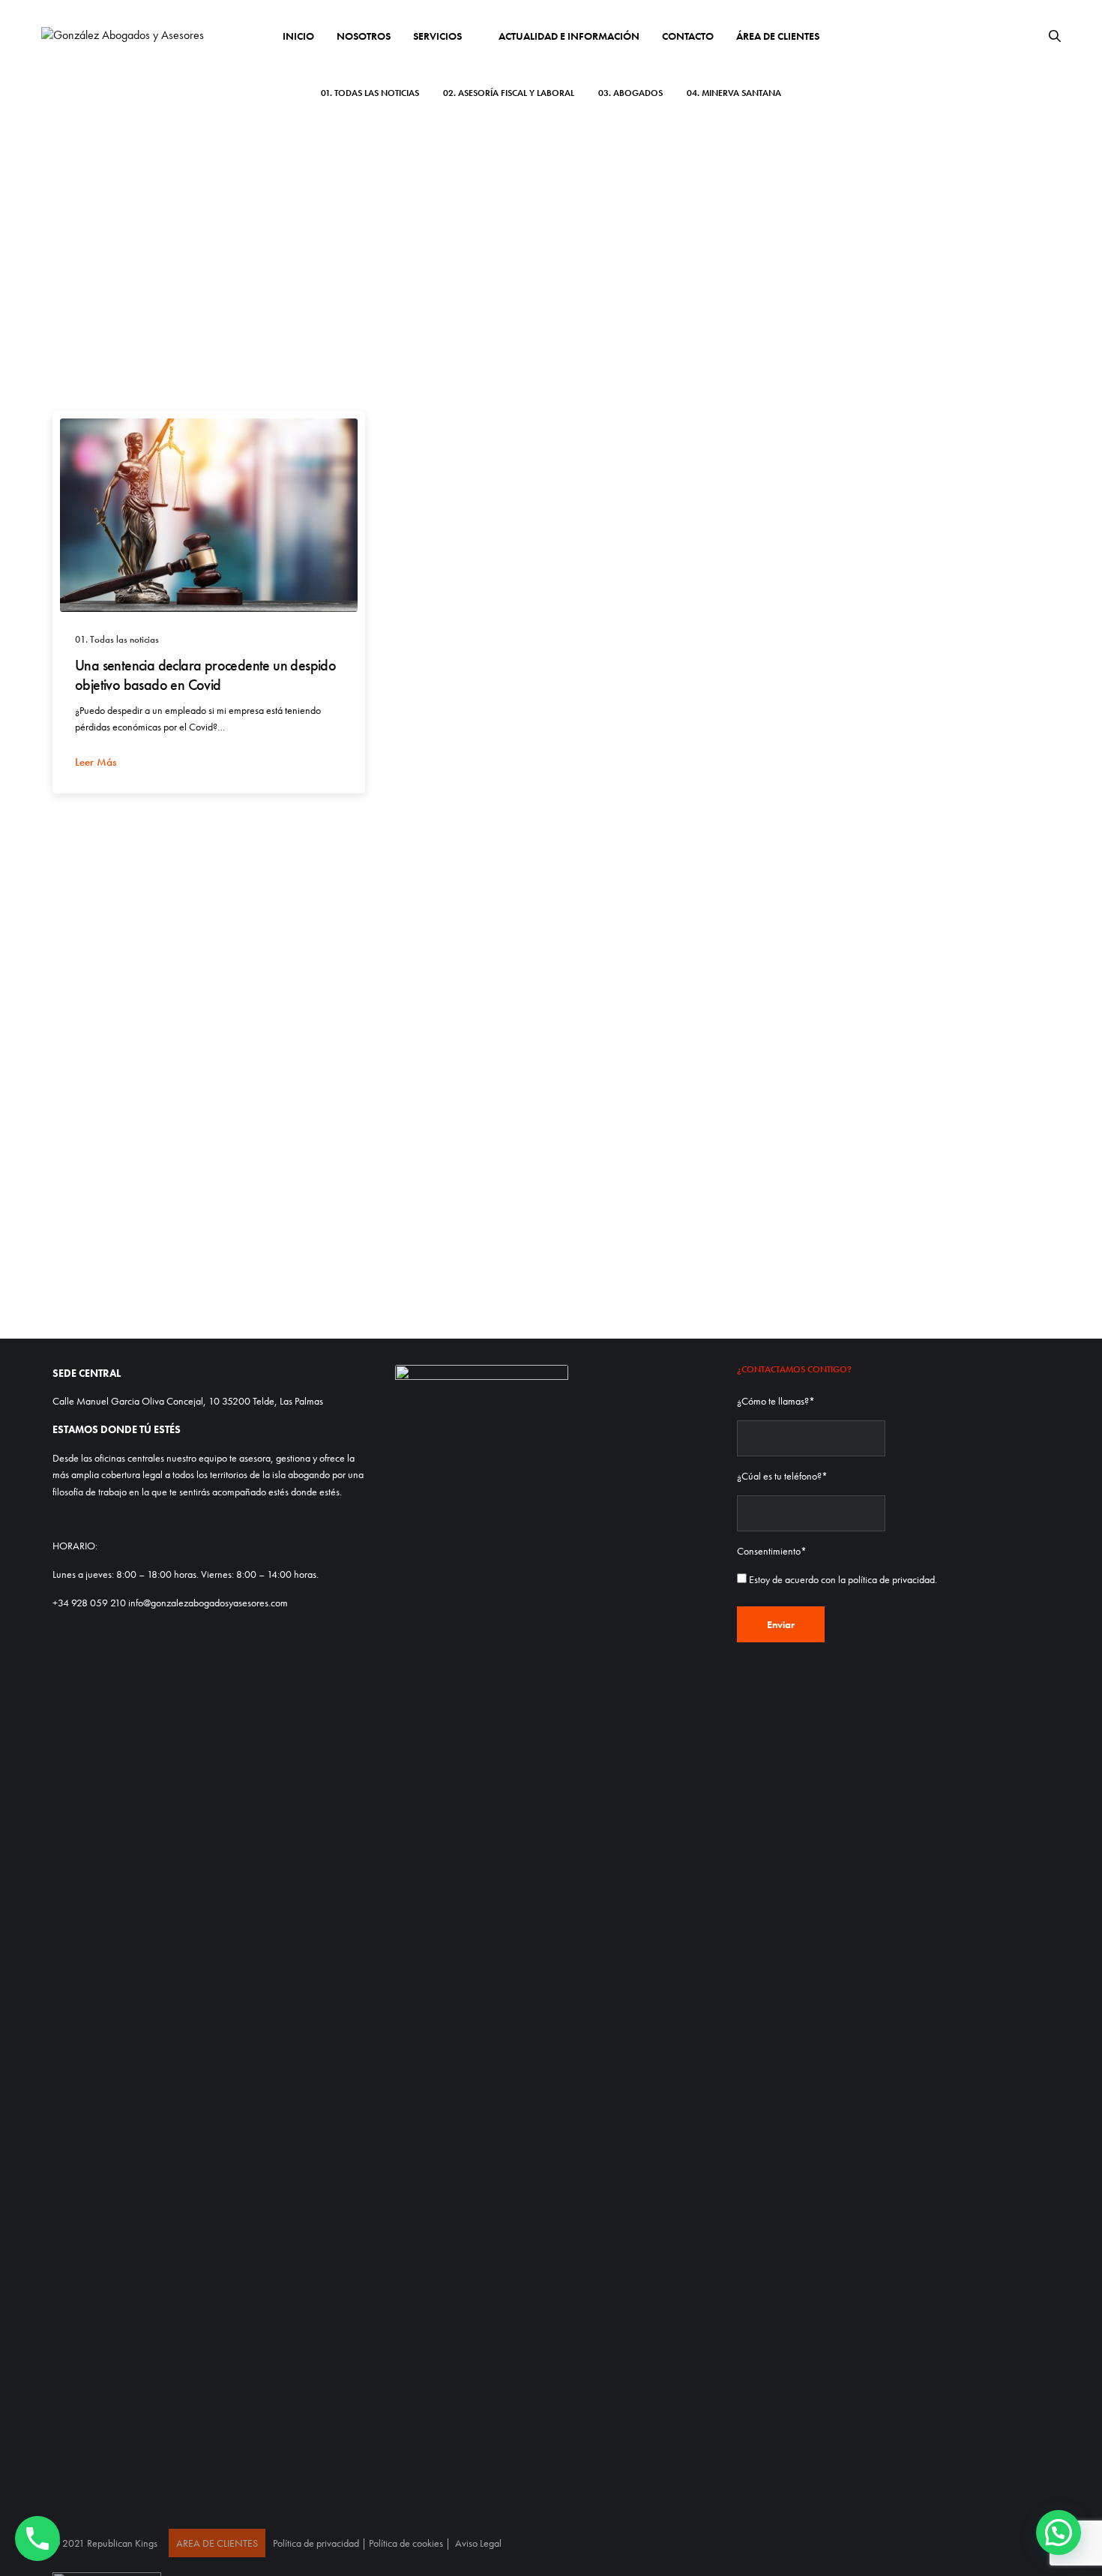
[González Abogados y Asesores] (123, 35)
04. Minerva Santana (734, 93)
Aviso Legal (478, 2543)
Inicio (298, 36)
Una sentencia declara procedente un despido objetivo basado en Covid (205, 675)
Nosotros (364, 36)
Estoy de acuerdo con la (843, 1579)
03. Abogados (630, 93)
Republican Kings (122, 2543)
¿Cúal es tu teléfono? (782, 1476)
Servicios (437, 36)
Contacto (688, 36)
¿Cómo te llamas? (776, 1401)
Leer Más (96, 762)
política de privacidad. (892, 1579)
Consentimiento (772, 1551)
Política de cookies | (411, 2543)
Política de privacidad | (321, 2543)
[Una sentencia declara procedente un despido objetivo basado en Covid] (209, 515)
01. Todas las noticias (370, 93)
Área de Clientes (778, 36)
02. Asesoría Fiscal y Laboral (509, 93)
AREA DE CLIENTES (217, 2543)
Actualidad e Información (569, 36)
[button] (1059, 2533)
